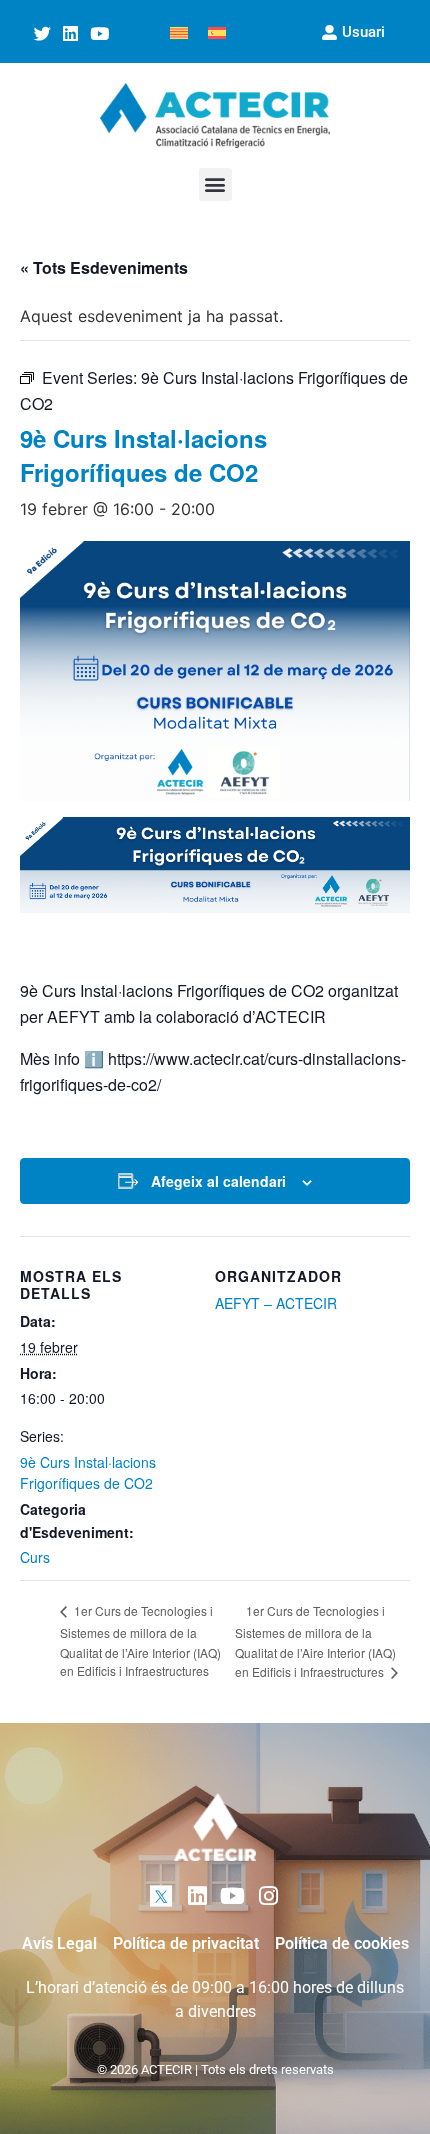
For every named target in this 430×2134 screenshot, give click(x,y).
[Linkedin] (71, 34)
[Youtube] (100, 34)
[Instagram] (268, 1896)
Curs (35, 1557)
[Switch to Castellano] (217, 31)
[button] (215, 184)
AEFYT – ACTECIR (276, 1303)
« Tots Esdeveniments (104, 267)
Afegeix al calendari (218, 1181)
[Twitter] (42, 34)
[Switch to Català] (179, 31)
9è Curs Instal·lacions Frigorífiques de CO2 (88, 1472)
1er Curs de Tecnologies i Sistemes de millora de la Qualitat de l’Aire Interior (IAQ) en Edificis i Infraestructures (140, 1640)
